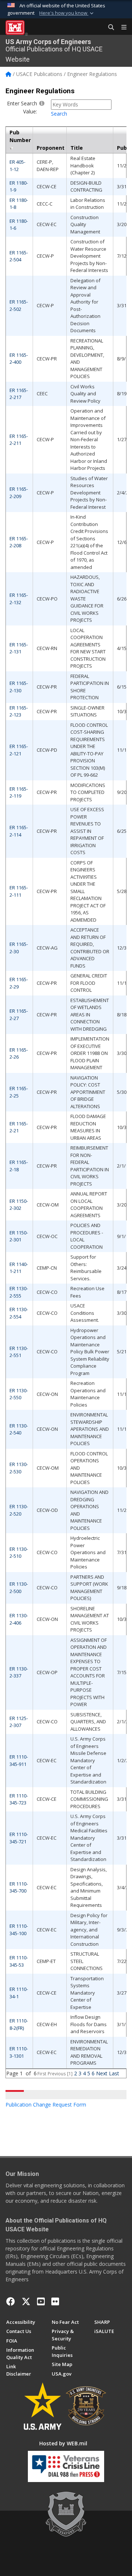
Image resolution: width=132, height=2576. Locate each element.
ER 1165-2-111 (19, 891)
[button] (67, 13)
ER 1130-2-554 (19, 1313)
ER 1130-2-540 (19, 1429)
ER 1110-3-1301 (19, 2052)
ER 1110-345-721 (19, 1838)
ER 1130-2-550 (19, 1394)
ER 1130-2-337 (19, 1672)
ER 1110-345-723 (19, 1799)
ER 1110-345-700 (19, 1887)
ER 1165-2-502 (19, 305)
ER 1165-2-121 (19, 750)
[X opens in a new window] (26, 2301)
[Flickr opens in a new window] (55, 2301)
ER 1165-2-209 (19, 493)
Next (102, 2073)
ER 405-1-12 (17, 166)
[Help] (42, 103)
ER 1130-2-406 (19, 1619)
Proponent (51, 148)
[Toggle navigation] (121, 28)
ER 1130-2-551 (19, 1352)
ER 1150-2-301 (19, 1236)
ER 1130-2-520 (19, 1510)
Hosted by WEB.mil (63, 2443)
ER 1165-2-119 (19, 792)
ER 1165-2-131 (19, 648)
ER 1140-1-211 (19, 1268)
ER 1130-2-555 (19, 1292)
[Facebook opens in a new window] (11, 2301)
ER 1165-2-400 (19, 359)
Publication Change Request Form (46, 2105)
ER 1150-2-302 (19, 1205)
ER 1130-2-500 (19, 1588)
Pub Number (20, 136)
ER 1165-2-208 (19, 542)
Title (77, 148)
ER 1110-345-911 (19, 1760)
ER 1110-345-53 (19, 1961)
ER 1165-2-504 (19, 256)
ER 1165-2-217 (19, 394)
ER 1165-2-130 (19, 687)
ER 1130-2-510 (19, 1553)
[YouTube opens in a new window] (41, 2301)
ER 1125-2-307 (19, 1722)
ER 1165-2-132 (19, 599)
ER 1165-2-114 (19, 831)
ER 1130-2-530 (19, 1468)
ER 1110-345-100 (19, 1930)
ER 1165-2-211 (19, 440)
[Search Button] (109, 28)
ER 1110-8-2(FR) (19, 2024)
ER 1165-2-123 (19, 711)
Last (114, 2073)
